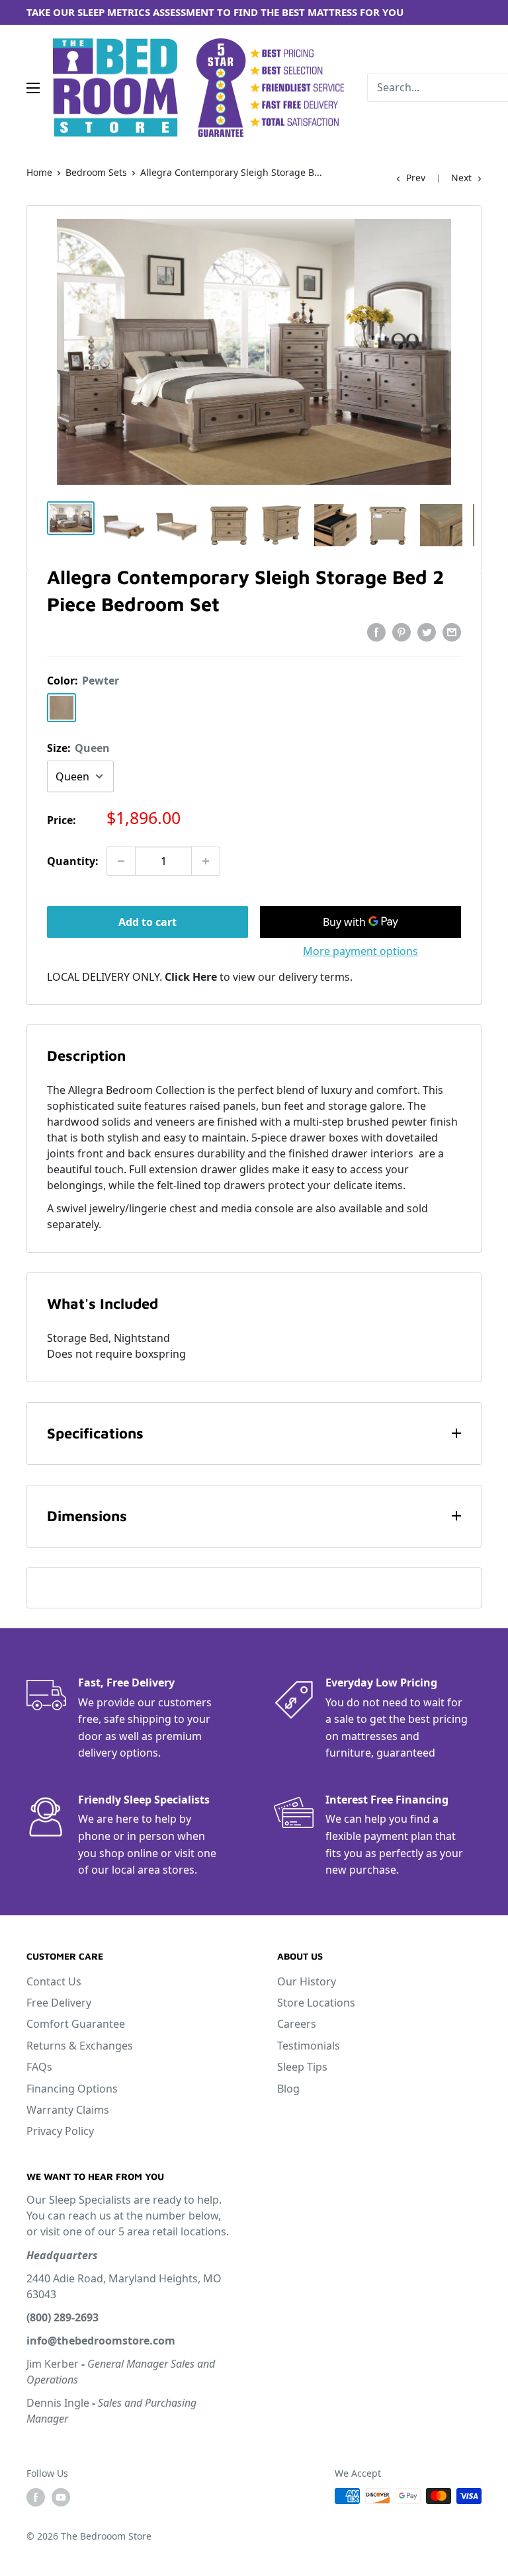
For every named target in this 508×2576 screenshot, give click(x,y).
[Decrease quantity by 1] (121, 861)
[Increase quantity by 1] (206, 861)
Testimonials (309, 2046)
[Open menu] (33, 88)
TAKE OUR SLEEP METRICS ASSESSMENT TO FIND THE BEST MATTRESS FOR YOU (215, 12)
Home (39, 172)
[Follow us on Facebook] (36, 2497)
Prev (416, 178)
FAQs (39, 2067)
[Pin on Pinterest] (402, 632)
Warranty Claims (68, 2110)
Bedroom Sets (96, 172)
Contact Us (54, 1981)
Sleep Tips (302, 2067)
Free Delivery (59, 2003)
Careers (297, 2024)
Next (461, 178)
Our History (307, 1981)
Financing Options (72, 2089)
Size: (78, 748)
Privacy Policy (60, 2131)
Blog (288, 2089)
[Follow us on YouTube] (61, 2497)
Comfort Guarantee (76, 2024)
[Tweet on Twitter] (427, 632)
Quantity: (73, 861)
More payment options (360, 951)
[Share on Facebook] (376, 632)
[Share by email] (452, 632)
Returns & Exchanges (80, 2046)
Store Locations (316, 2003)
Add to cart (148, 922)
